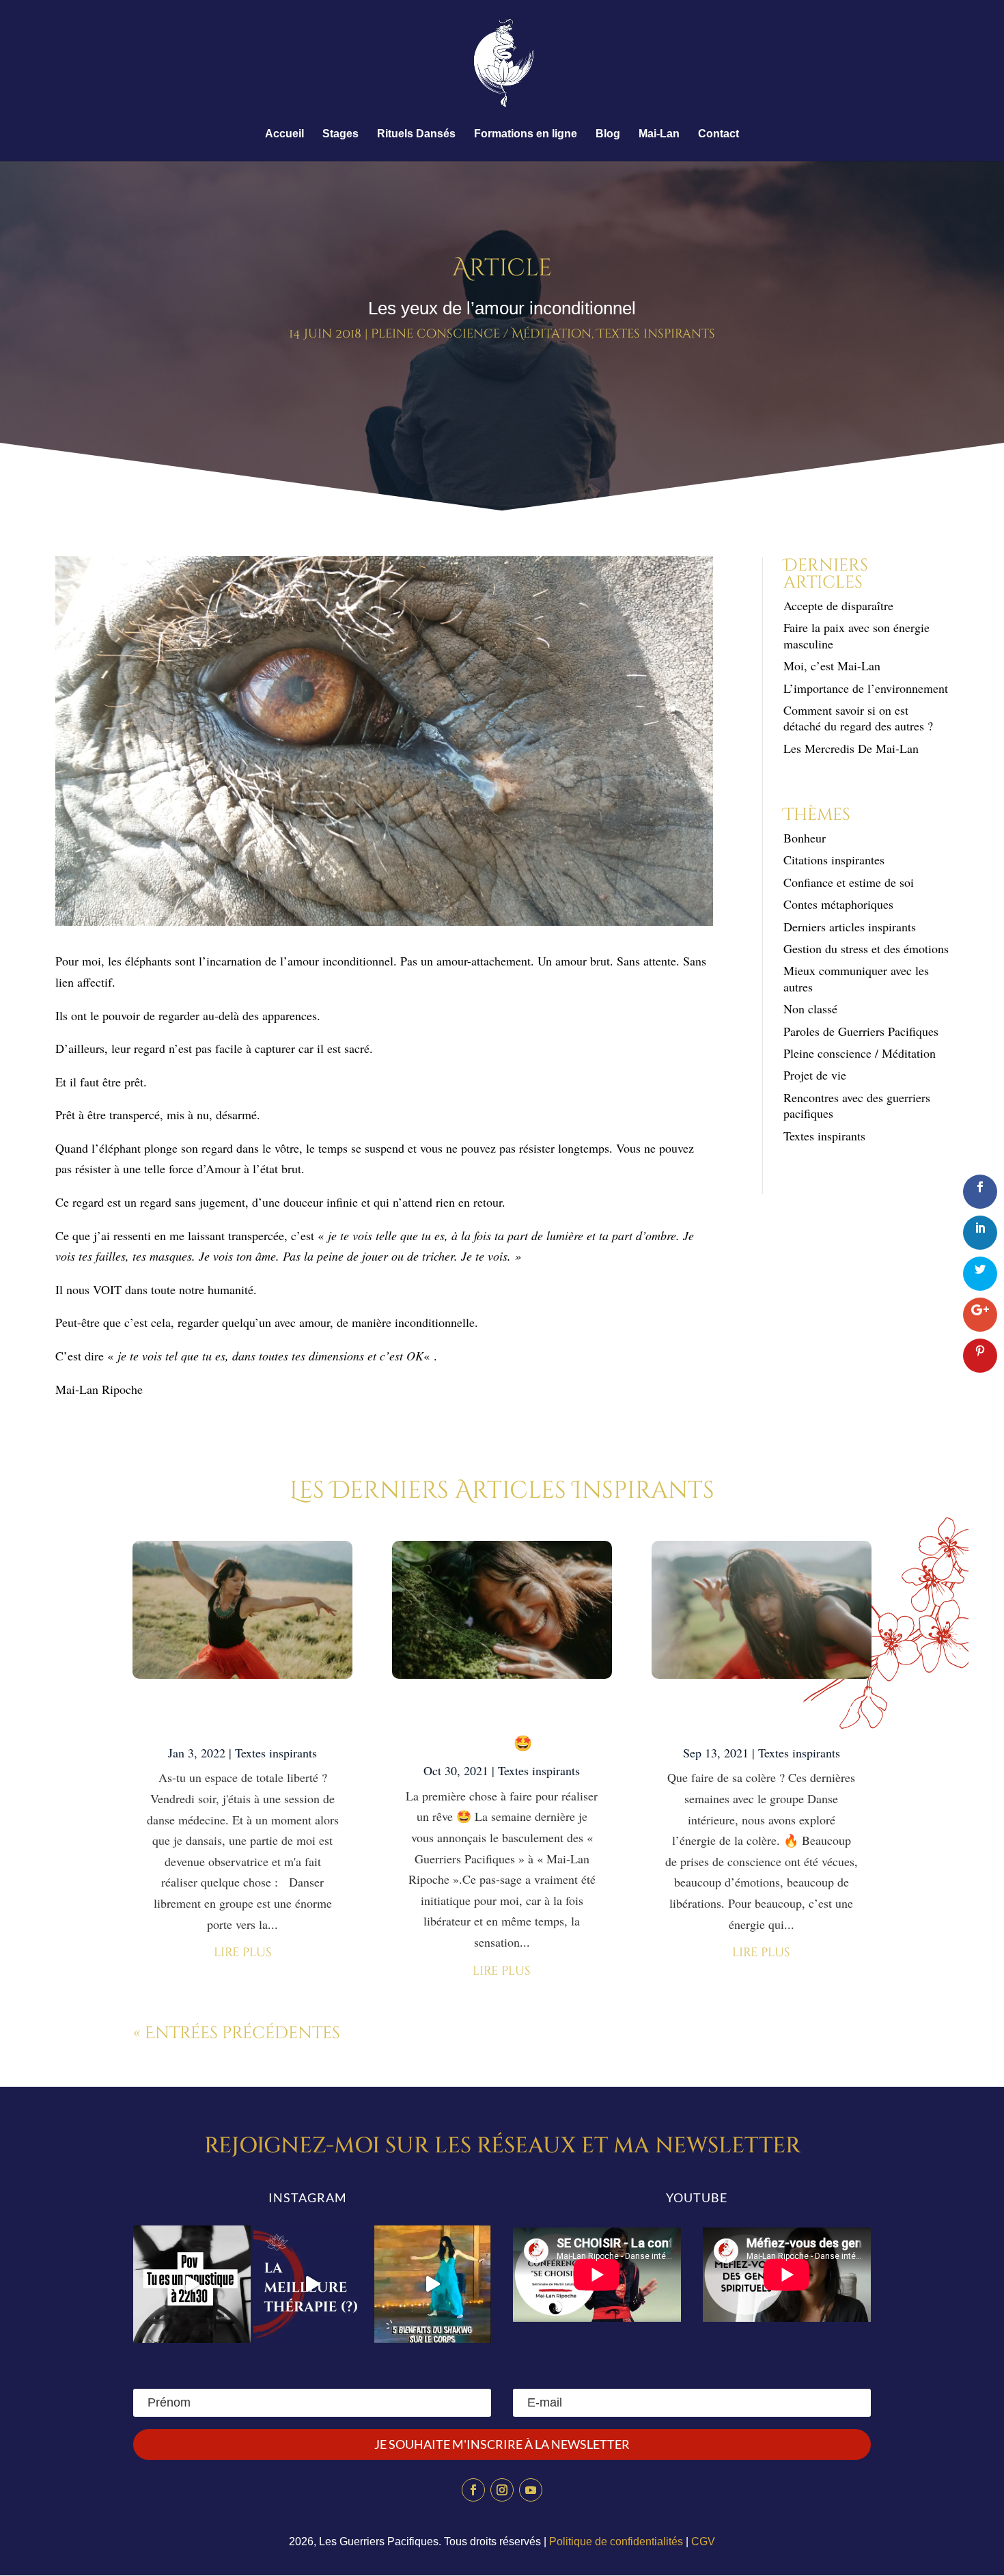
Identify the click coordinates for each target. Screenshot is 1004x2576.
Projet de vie (815, 1075)
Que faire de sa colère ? (761, 1717)
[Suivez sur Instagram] (502, 2490)
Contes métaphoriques (838, 904)
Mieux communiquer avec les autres (856, 978)
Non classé (810, 1009)
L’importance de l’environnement (866, 688)
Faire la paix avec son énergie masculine (856, 635)
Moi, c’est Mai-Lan (832, 666)
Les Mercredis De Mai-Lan (851, 748)
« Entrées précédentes (237, 2033)
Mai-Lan (659, 134)
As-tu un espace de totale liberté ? (243, 1717)
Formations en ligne (526, 134)
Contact (719, 134)
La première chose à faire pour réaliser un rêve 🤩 (502, 1726)
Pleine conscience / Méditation (481, 334)
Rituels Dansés (416, 134)
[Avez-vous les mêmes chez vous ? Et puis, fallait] (192, 2284)
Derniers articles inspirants (850, 927)
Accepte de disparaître (843, 605)
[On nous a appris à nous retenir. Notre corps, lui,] (432, 2284)
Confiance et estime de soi (849, 882)
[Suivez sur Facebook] (473, 2490)
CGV (703, 2541)
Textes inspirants (656, 334)
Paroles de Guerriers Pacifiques (861, 1031)
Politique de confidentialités (616, 2541)
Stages (340, 134)
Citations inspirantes (834, 860)
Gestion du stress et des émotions (866, 948)
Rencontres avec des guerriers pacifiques (857, 1105)
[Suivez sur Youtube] (531, 2490)
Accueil (284, 134)
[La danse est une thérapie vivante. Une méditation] (312, 2284)
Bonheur (805, 838)
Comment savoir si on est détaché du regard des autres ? (858, 718)
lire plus (243, 1952)
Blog (608, 134)
